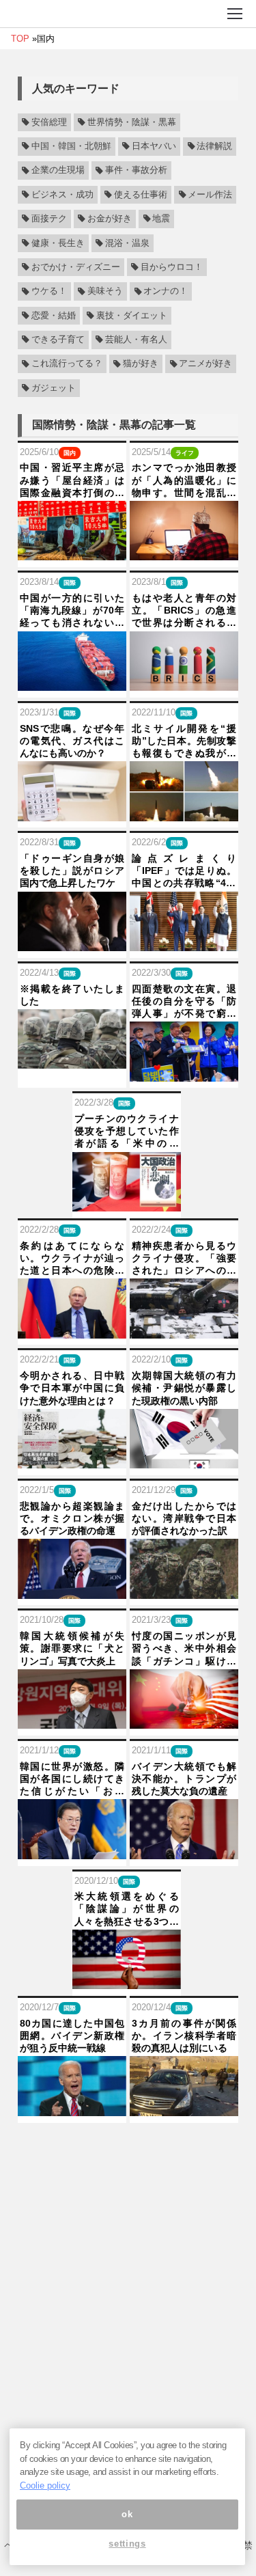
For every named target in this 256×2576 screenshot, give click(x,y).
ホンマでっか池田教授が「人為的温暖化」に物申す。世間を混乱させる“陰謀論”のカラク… (184, 480)
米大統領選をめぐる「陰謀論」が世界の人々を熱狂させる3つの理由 (127, 1909)
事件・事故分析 (136, 171)
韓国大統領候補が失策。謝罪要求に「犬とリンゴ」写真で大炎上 (72, 1648)
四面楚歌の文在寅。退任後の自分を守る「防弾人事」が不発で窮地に (184, 1002)
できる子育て (58, 340)
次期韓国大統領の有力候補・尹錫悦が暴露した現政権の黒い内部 (184, 1388)
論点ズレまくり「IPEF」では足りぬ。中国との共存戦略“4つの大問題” (184, 871)
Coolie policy (45, 2485)
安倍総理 (49, 122)
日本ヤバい (154, 146)
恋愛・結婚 (54, 316)
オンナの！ (166, 292)
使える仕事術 (141, 195)
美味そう (105, 292)
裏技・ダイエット (132, 316)
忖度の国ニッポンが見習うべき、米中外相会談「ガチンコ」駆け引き (184, 1649)
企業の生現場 (58, 171)
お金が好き (110, 219)
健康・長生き (58, 243)
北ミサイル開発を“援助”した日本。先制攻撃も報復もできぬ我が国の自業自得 (184, 741)
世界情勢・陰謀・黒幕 (132, 122)
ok (127, 2514)
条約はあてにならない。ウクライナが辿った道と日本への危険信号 (72, 1259)
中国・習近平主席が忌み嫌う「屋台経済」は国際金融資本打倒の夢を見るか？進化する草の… (72, 480)
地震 (161, 219)
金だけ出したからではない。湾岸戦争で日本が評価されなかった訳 (184, 1518)
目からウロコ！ (172, 267)
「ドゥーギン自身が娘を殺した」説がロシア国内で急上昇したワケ (72, 871)
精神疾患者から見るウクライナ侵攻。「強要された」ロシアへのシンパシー (184, 1259)
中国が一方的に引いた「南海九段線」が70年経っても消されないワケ (72, 611)
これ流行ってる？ (67, 364)
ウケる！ (49, 292)
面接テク (49, 219)
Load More (128, 2148)
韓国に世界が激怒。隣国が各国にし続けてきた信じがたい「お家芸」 (72, 1779)
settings (127, 2544)
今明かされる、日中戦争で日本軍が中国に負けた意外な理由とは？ (72, 1388)
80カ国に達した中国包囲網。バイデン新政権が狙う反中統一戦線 (72, 2036)
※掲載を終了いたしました (72, 995)
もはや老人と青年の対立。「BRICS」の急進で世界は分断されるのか (184, 611)
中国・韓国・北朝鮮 (71, 146)
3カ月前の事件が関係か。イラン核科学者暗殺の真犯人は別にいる (184, 2036)
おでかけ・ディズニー (76, 267)
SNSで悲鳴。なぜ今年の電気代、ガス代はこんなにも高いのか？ (72, 741)
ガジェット (54, 388)
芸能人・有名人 (136, 340)
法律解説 (214, 146)
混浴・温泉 (127, 243)
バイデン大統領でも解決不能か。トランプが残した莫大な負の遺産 (184, 1779)
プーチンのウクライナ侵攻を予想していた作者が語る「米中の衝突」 (127, 1132)
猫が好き (141, 364)
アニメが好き (205, 364)
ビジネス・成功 (62, 195)
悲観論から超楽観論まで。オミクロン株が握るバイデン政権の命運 (72, 1518)
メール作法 (210, 195)
